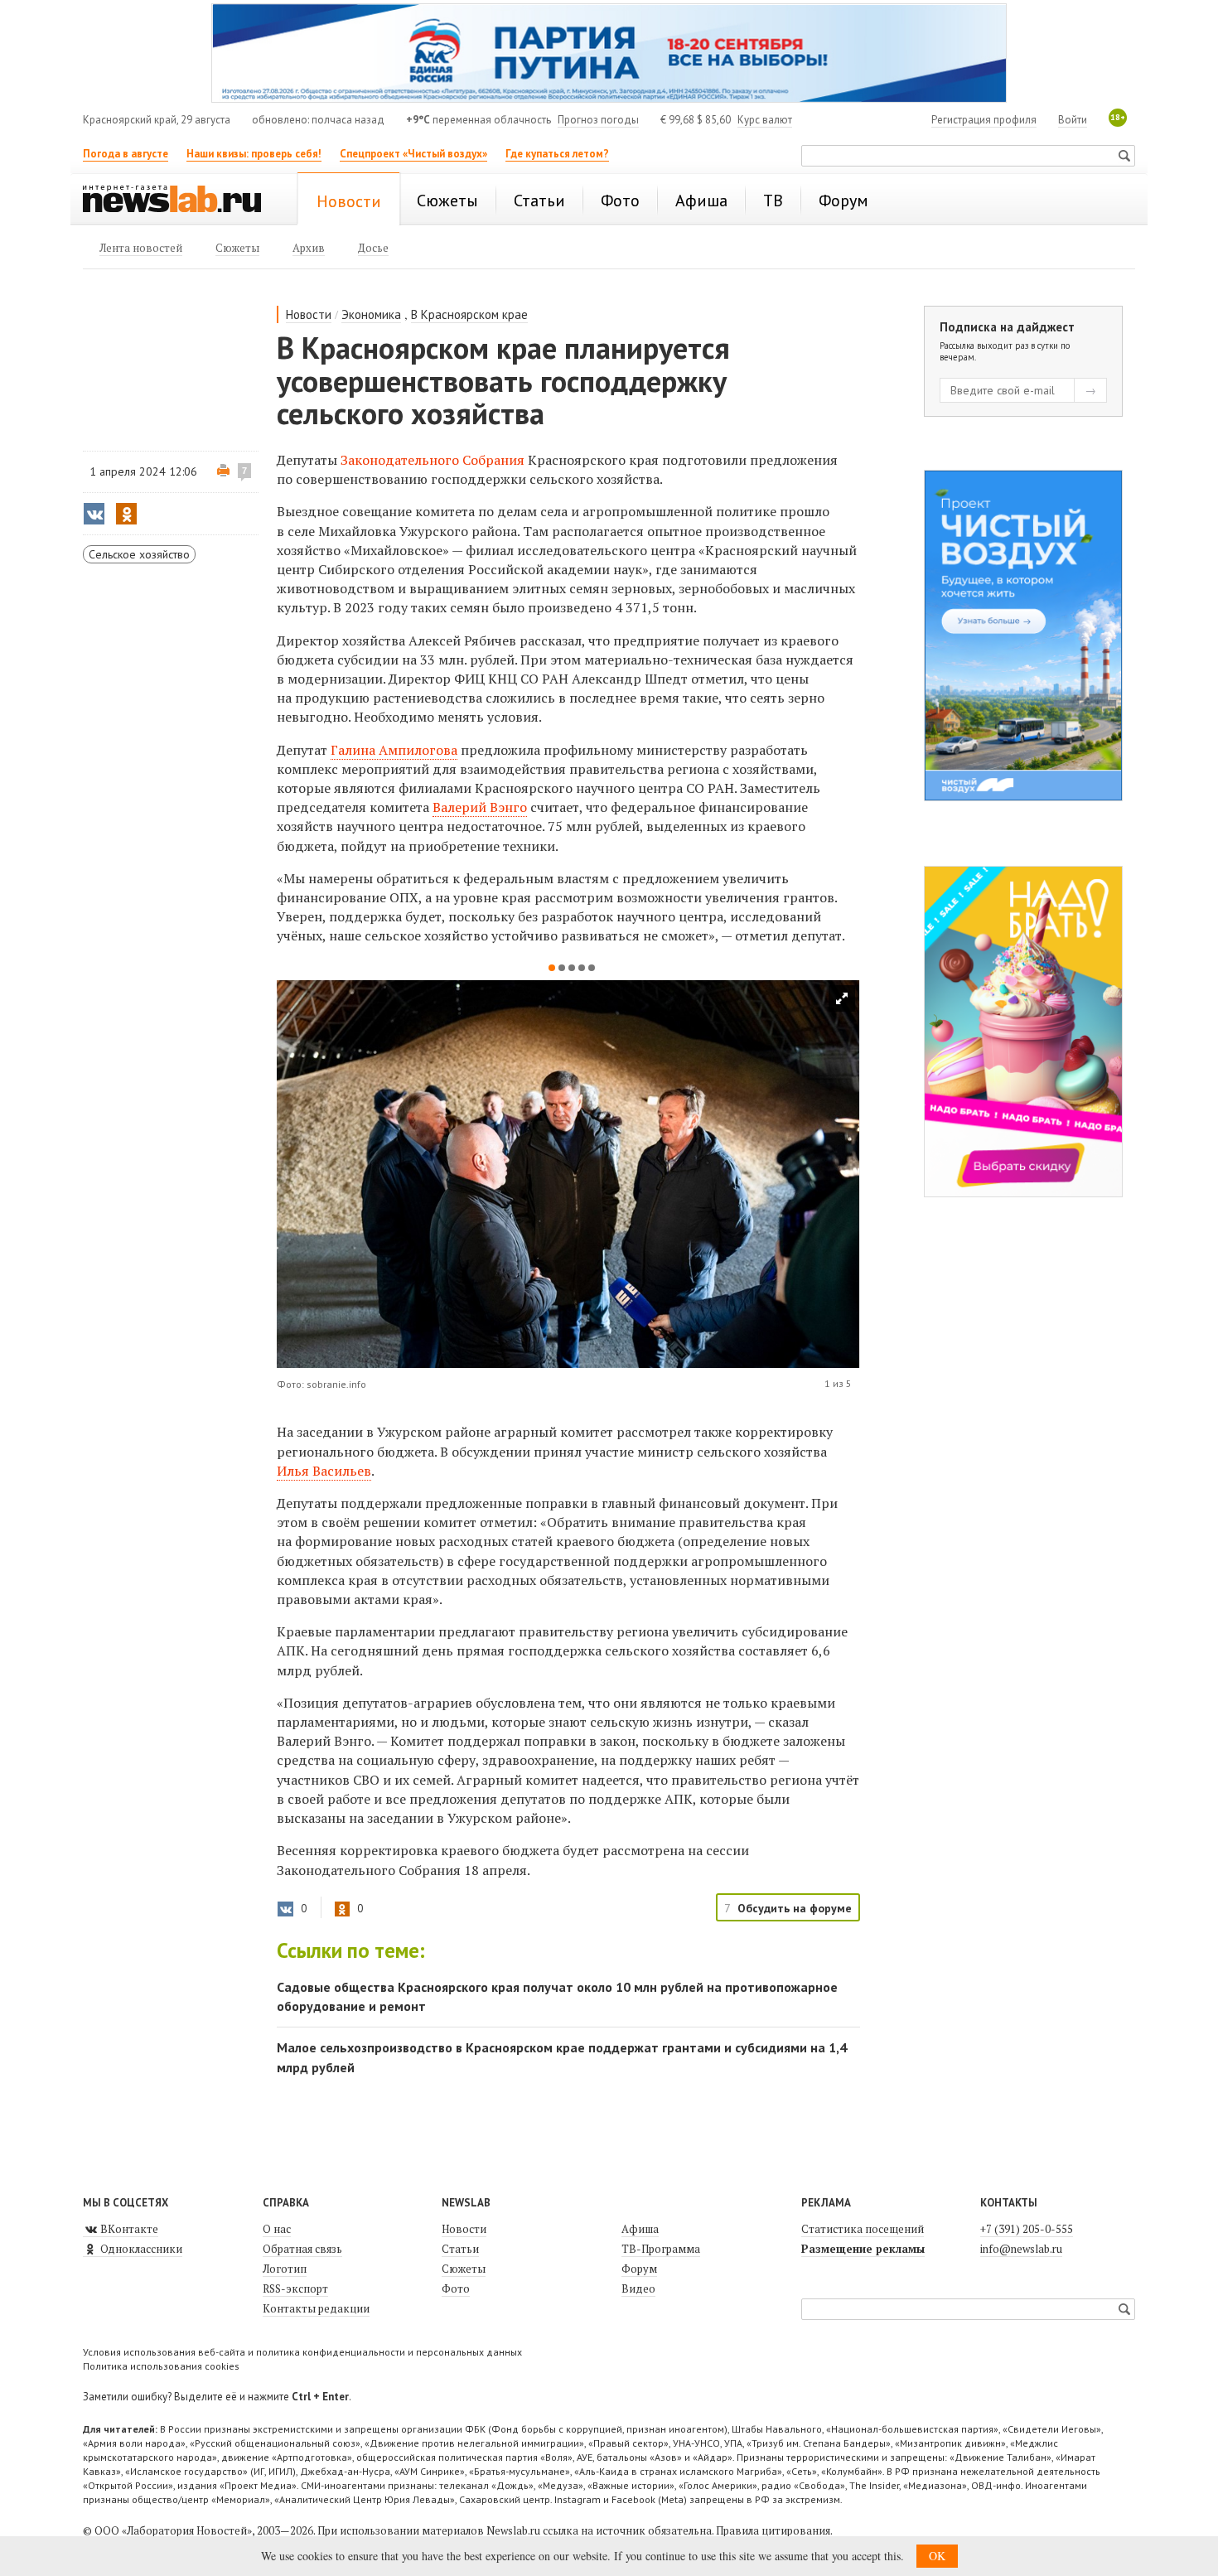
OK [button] (937, 2556)
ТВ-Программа (661, 2249)
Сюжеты (464, 2269)
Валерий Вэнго (480, 807)
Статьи (460, 2249)
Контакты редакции (316, 2308)
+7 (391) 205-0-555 (1027, 2229)
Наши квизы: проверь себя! (254, 154)
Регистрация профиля (984, 120)
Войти (1073, 120)
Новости (309, 314)
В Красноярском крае (469, 314)
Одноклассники (140, 2249)
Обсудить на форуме (795, 1908)
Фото (456, 2288)
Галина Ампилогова (394, 750)
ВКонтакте (128, 2229)
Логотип (285, 2269)
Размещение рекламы (863, 2249)
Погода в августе (126, 154)
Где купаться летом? (557, 154)
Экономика (371, 314)
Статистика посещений (863, 2229)
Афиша (640, 2229)
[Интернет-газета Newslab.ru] (180, 201)
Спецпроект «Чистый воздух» (413, 154)
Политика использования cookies (161, 2366)
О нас (277, 2229)
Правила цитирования (773, 2530)
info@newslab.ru (1021, 2249)
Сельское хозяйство (139, 554)
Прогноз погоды (598, 120)
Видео (638, 2288)
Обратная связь (302, 2249)
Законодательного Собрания (433, 460)
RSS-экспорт (295, 2288)
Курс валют (765, 120)
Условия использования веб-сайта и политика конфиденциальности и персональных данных (302, 2352)
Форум (639, 2269)
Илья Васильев (324, 1471)
